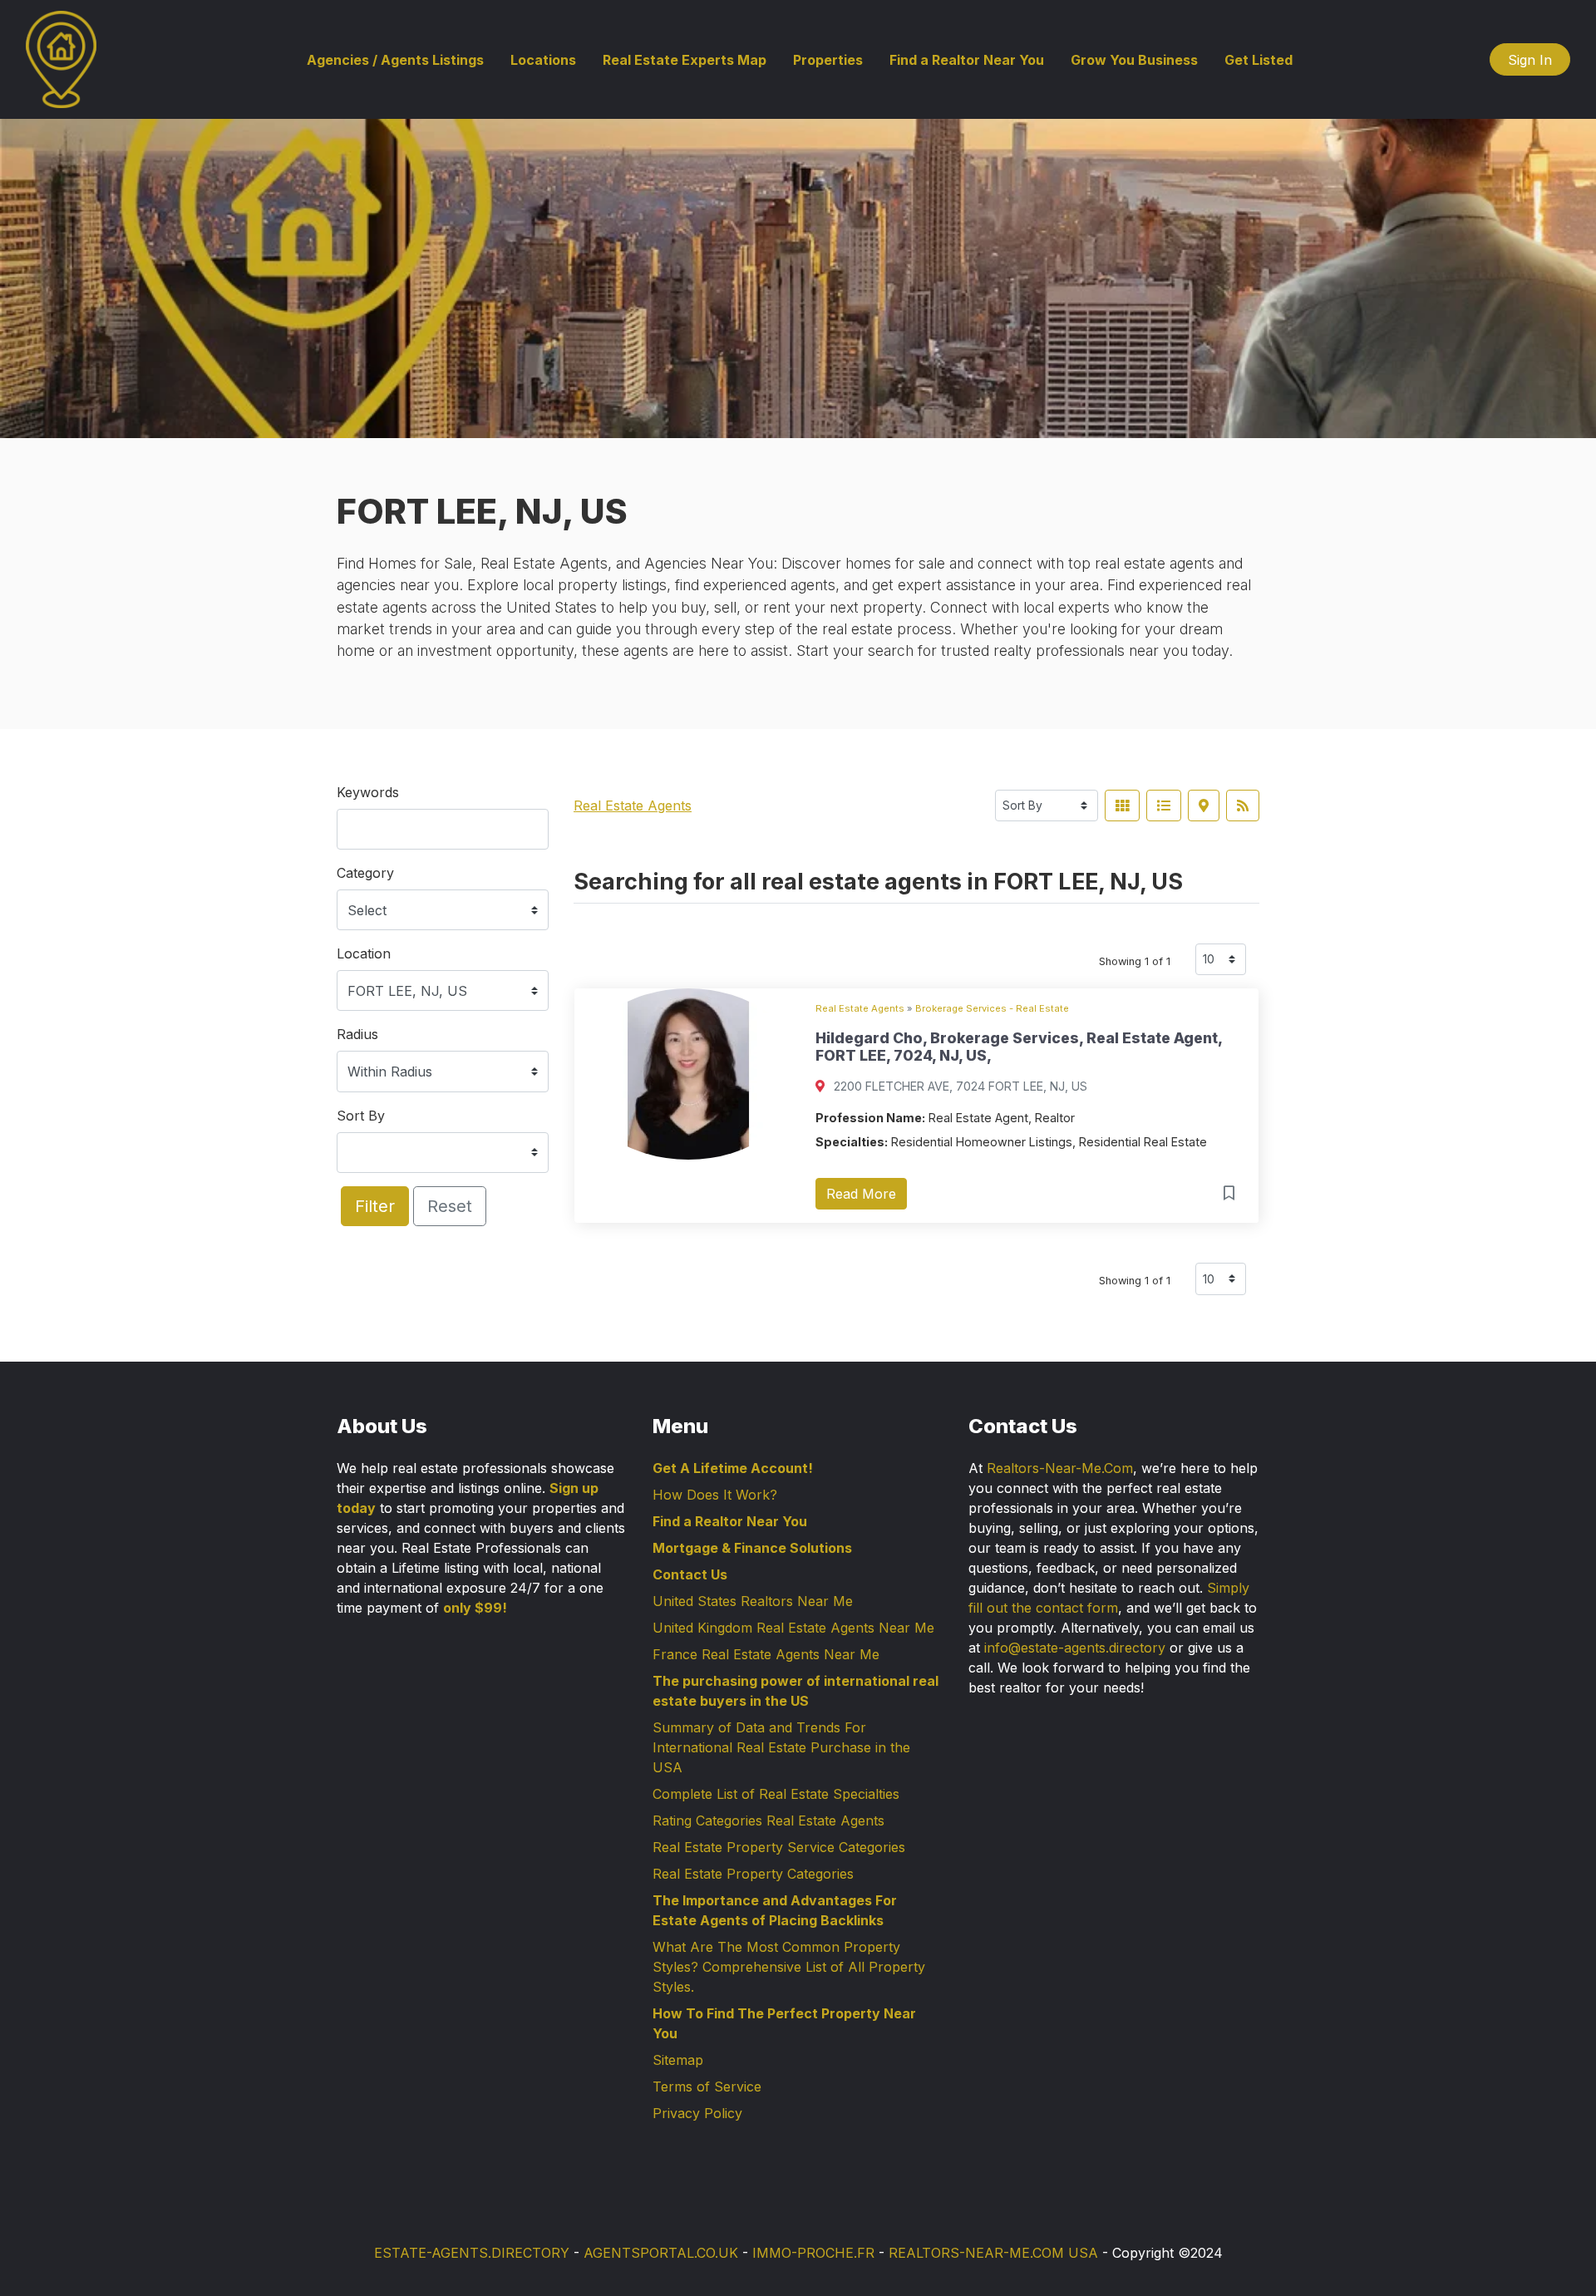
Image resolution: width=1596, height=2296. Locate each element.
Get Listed (1259, 60)
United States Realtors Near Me (753, 1601)
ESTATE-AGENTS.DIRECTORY (472, 2253)
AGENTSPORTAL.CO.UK (661, 2253)
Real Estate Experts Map (685, 60)
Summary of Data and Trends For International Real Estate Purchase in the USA (781, 1747)
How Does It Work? (715, 1495)
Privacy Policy (697, 2113)
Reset (450, 1206)
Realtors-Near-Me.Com (1060, 1468)
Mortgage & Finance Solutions (752, 1548)
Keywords (368, 792)
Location (364, 953)
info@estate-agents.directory (1075, 1648)
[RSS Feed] (1243, 806)
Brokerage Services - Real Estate (992, 1008)
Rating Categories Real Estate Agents (768, 1821)
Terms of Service (707, 2087)
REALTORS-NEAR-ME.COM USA (993, 2253)
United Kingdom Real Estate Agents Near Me (793, 1628)
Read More (861, 1194)
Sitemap (678, 2060)
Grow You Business (1134, 60)
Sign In (1530, 60)
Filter (375, 1206)
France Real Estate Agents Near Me (766, 1654)
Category (365, 873)
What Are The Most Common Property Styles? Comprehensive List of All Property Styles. (789, 1967)
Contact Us (690, 1574)
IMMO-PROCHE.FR (813, 2253)
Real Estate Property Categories (753, 1874)
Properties (828, 60)
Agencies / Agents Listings (395, 60)
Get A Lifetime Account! (733, 1468)
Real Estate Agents (633, 806)
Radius (357, 1034)
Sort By (361, 1116)
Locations (543, 60)
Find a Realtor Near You (967, 60)
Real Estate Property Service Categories (779, 1847)
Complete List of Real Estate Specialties (776, 1794)
